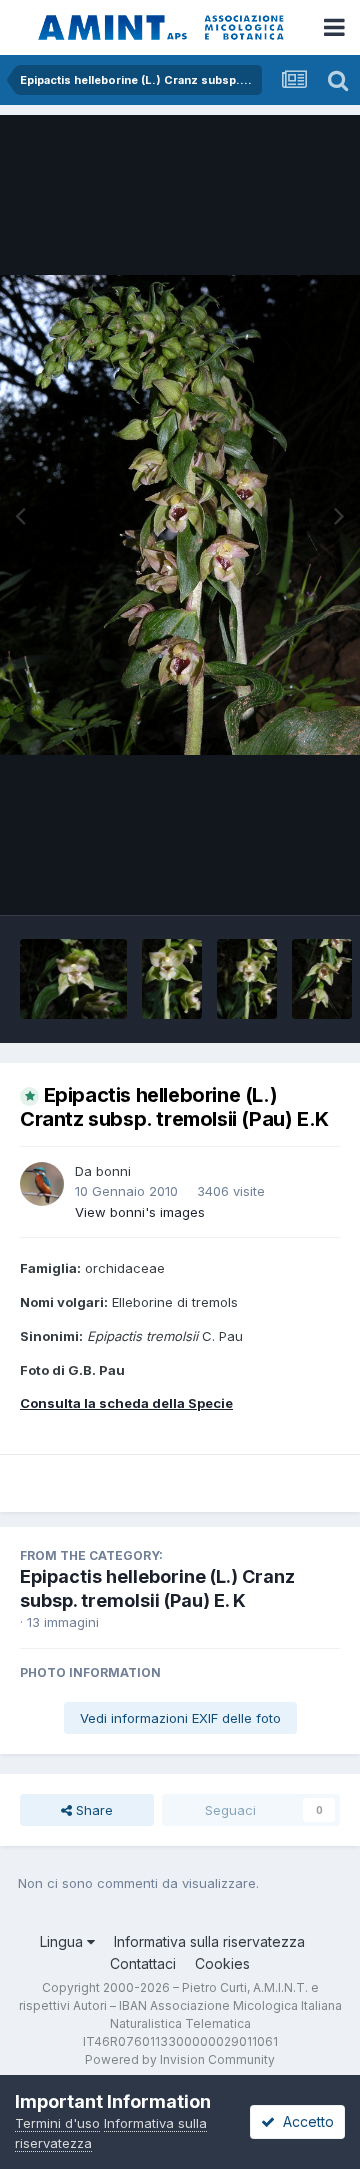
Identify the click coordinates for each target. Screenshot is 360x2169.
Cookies (222, 1963)
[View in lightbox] (180, 515)
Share (92, 1810)
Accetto (304, 2121)
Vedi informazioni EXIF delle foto (180, 1718)
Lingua (63, 1941)
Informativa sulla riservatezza (209, 1941)
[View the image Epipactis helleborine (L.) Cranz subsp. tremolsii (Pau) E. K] (73, 979)
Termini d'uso (57, 2123)
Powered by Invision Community (180, 2059)
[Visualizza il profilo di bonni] (42, 1184)
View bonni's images (140, 1212)
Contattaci (143, 1963)
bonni (113, 1171)
